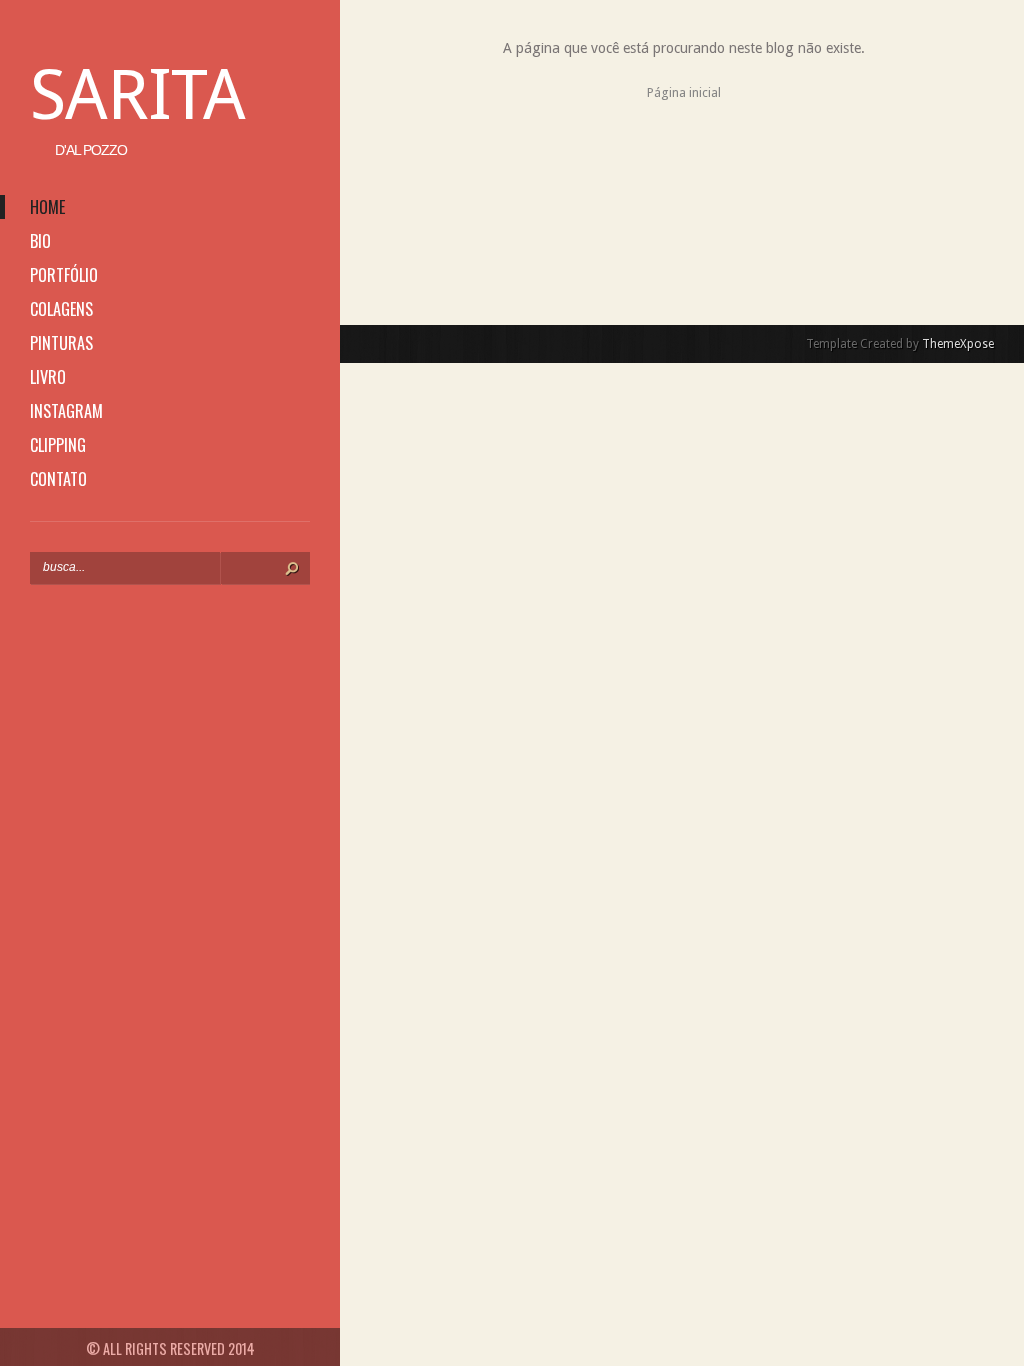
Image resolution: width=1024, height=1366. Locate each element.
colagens (61, 309)
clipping (58, 445)
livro (48, 377)
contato (58, 479)
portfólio (64, 275)
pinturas (61, 343)
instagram (66, 411)
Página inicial (684, 92)
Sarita (137, 95)
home (47, 207)
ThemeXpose (958, 344)
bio (40, 241)
